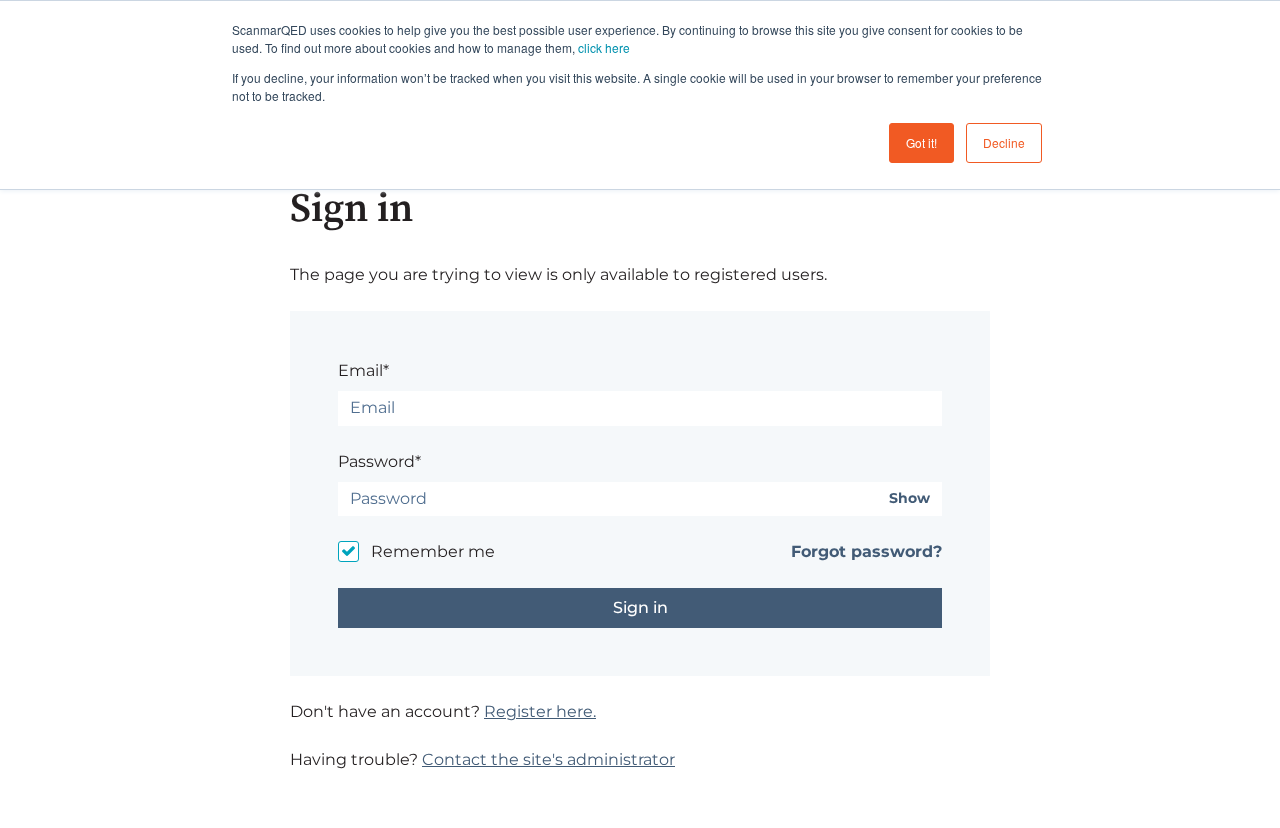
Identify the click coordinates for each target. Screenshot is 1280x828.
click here (604, 47)
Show (909, 498)
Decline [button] (1004, 142)
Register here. (540, 711)
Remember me (433, 551)
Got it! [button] (921, 142)
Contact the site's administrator (548, 759)
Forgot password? (866, 551)
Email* (363, 370)
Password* (379, 461)
